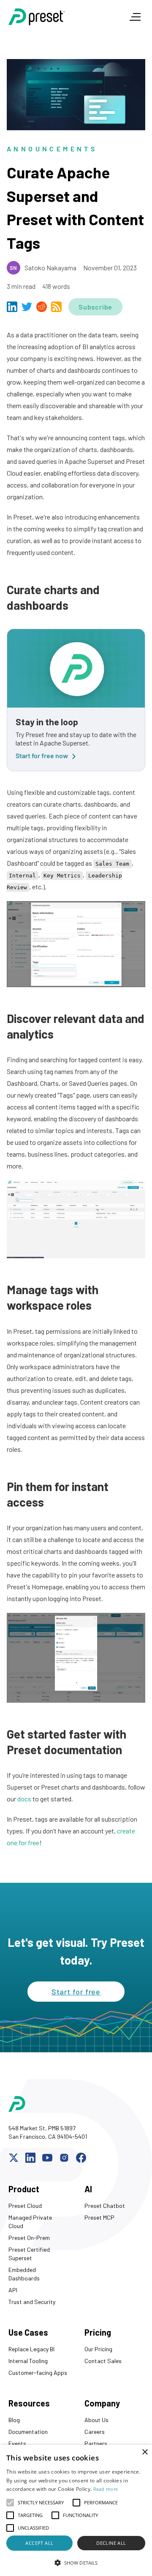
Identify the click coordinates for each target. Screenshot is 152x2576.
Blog (14, 2420)
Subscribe (95, 307)
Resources (29, 2403)
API (13, 2290)
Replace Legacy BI (31, 2349)
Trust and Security (32, 2302)
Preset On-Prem (29, 2238)
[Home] (61, 17)
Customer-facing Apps (38, 2373)
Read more (106, 2489)
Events (17, 2443)
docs (24, 1799)
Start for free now (42, 755)
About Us (96, 2420)
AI (88, 2189)
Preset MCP (99, 2217)
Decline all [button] (111, 2543)
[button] (76, 2563)
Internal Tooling (28, 2361)
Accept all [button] (39, 2543)
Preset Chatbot (105, 2206)
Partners (96, 2443)
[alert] (76, 2510)
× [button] (145, 2452)
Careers (95, 2432)
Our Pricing (98, 2349)
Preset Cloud (25, 2206)
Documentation (28, 2432)
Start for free (76, 1992)
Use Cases (28, 2332)
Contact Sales (103, 2361)
